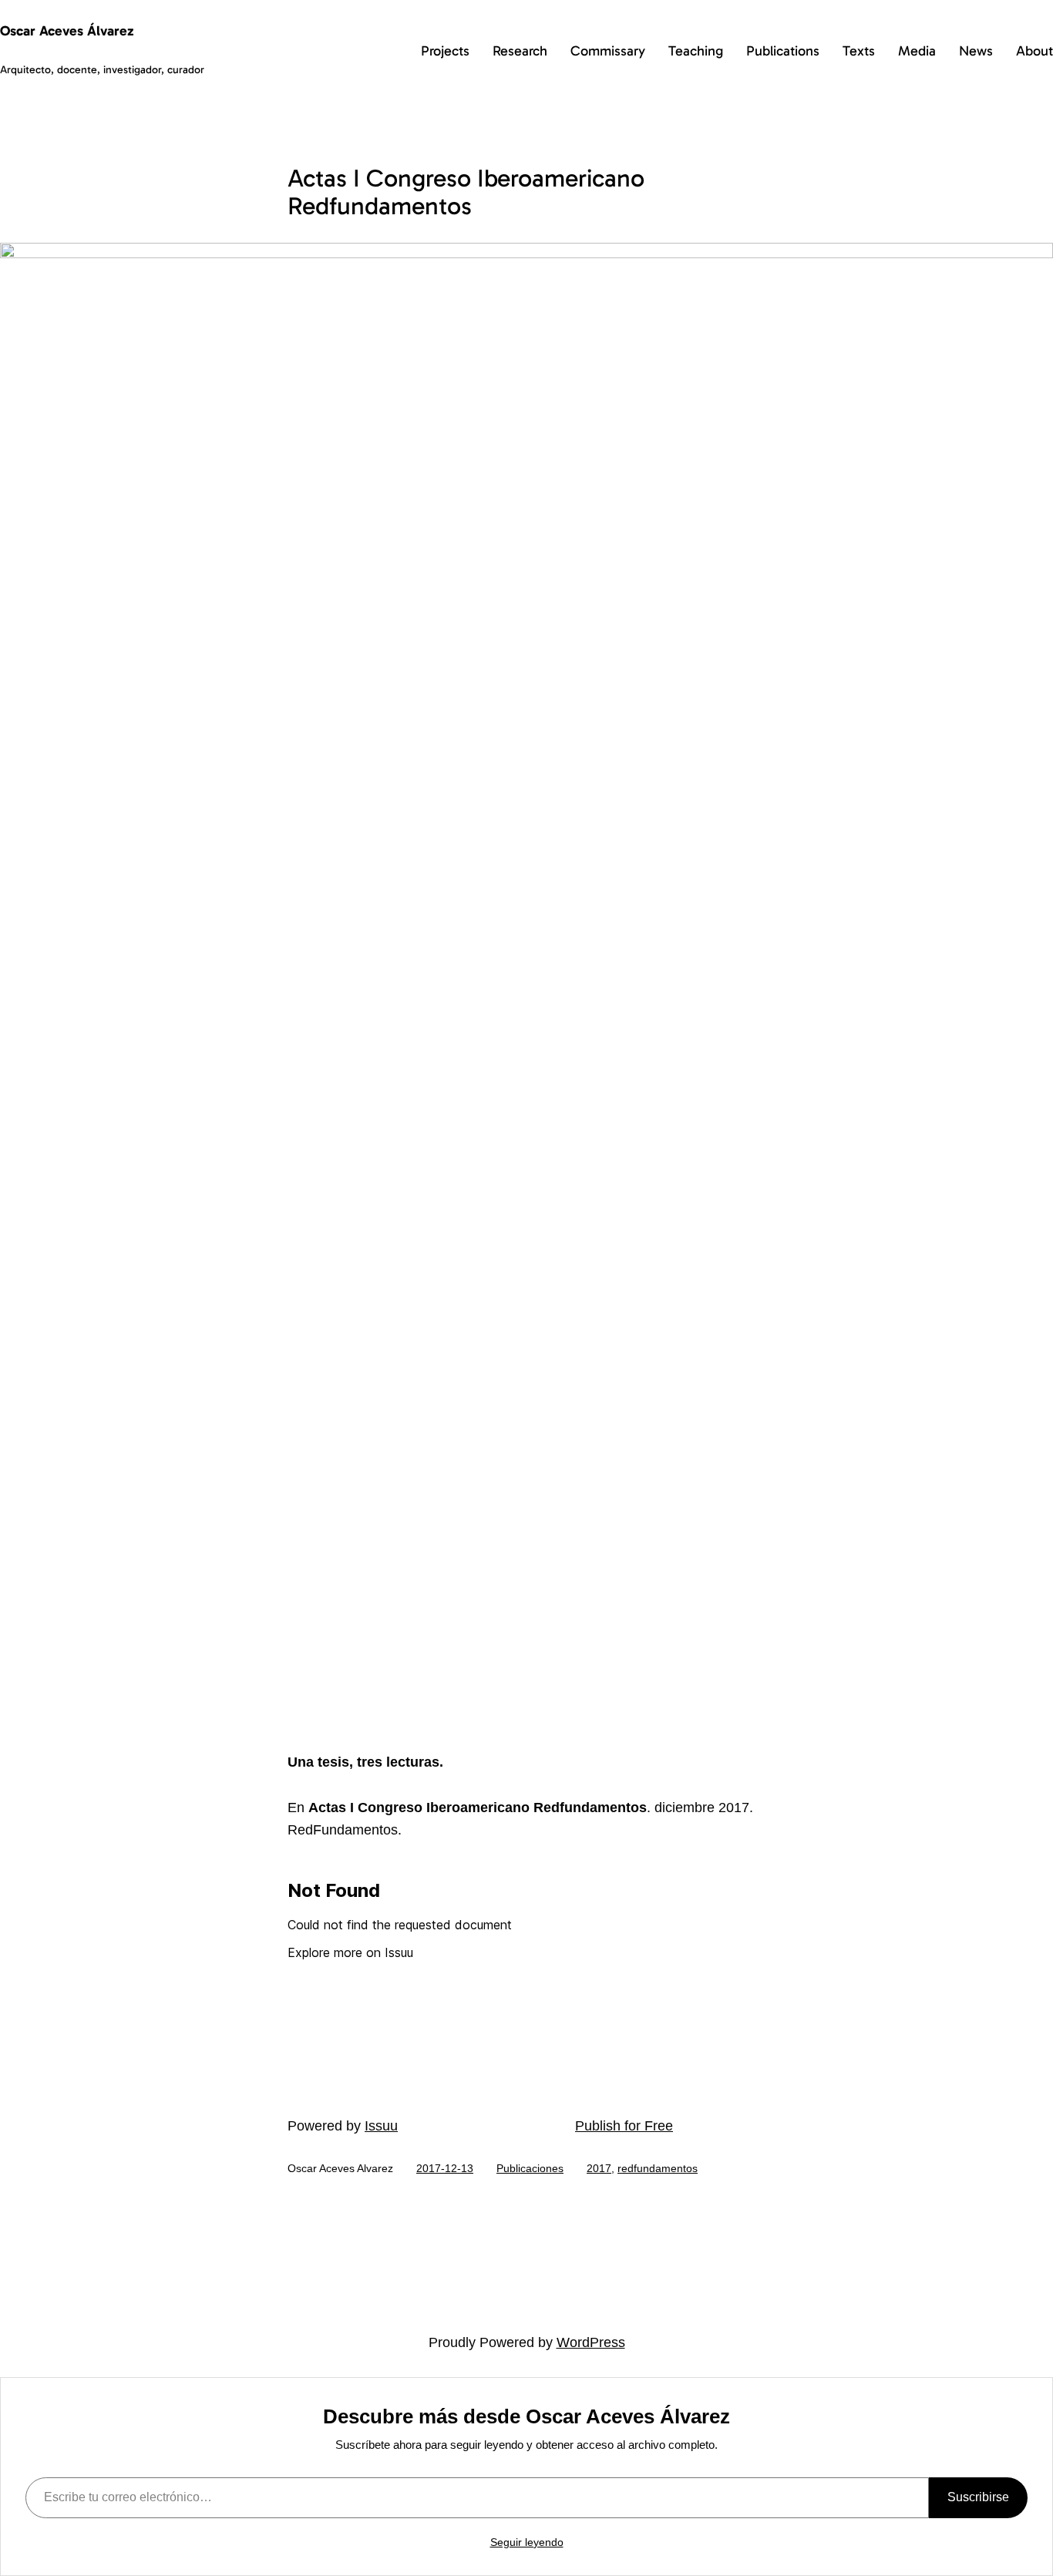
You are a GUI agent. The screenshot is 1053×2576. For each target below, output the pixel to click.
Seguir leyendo (527, 2542)
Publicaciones (530, 2168)
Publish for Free (624, 2126)
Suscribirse (978, 2497)
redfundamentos (658, 2168)
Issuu (381, 2126)
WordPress (591, 2342)
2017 (599, 2168)
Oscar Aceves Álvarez (67, 31)
